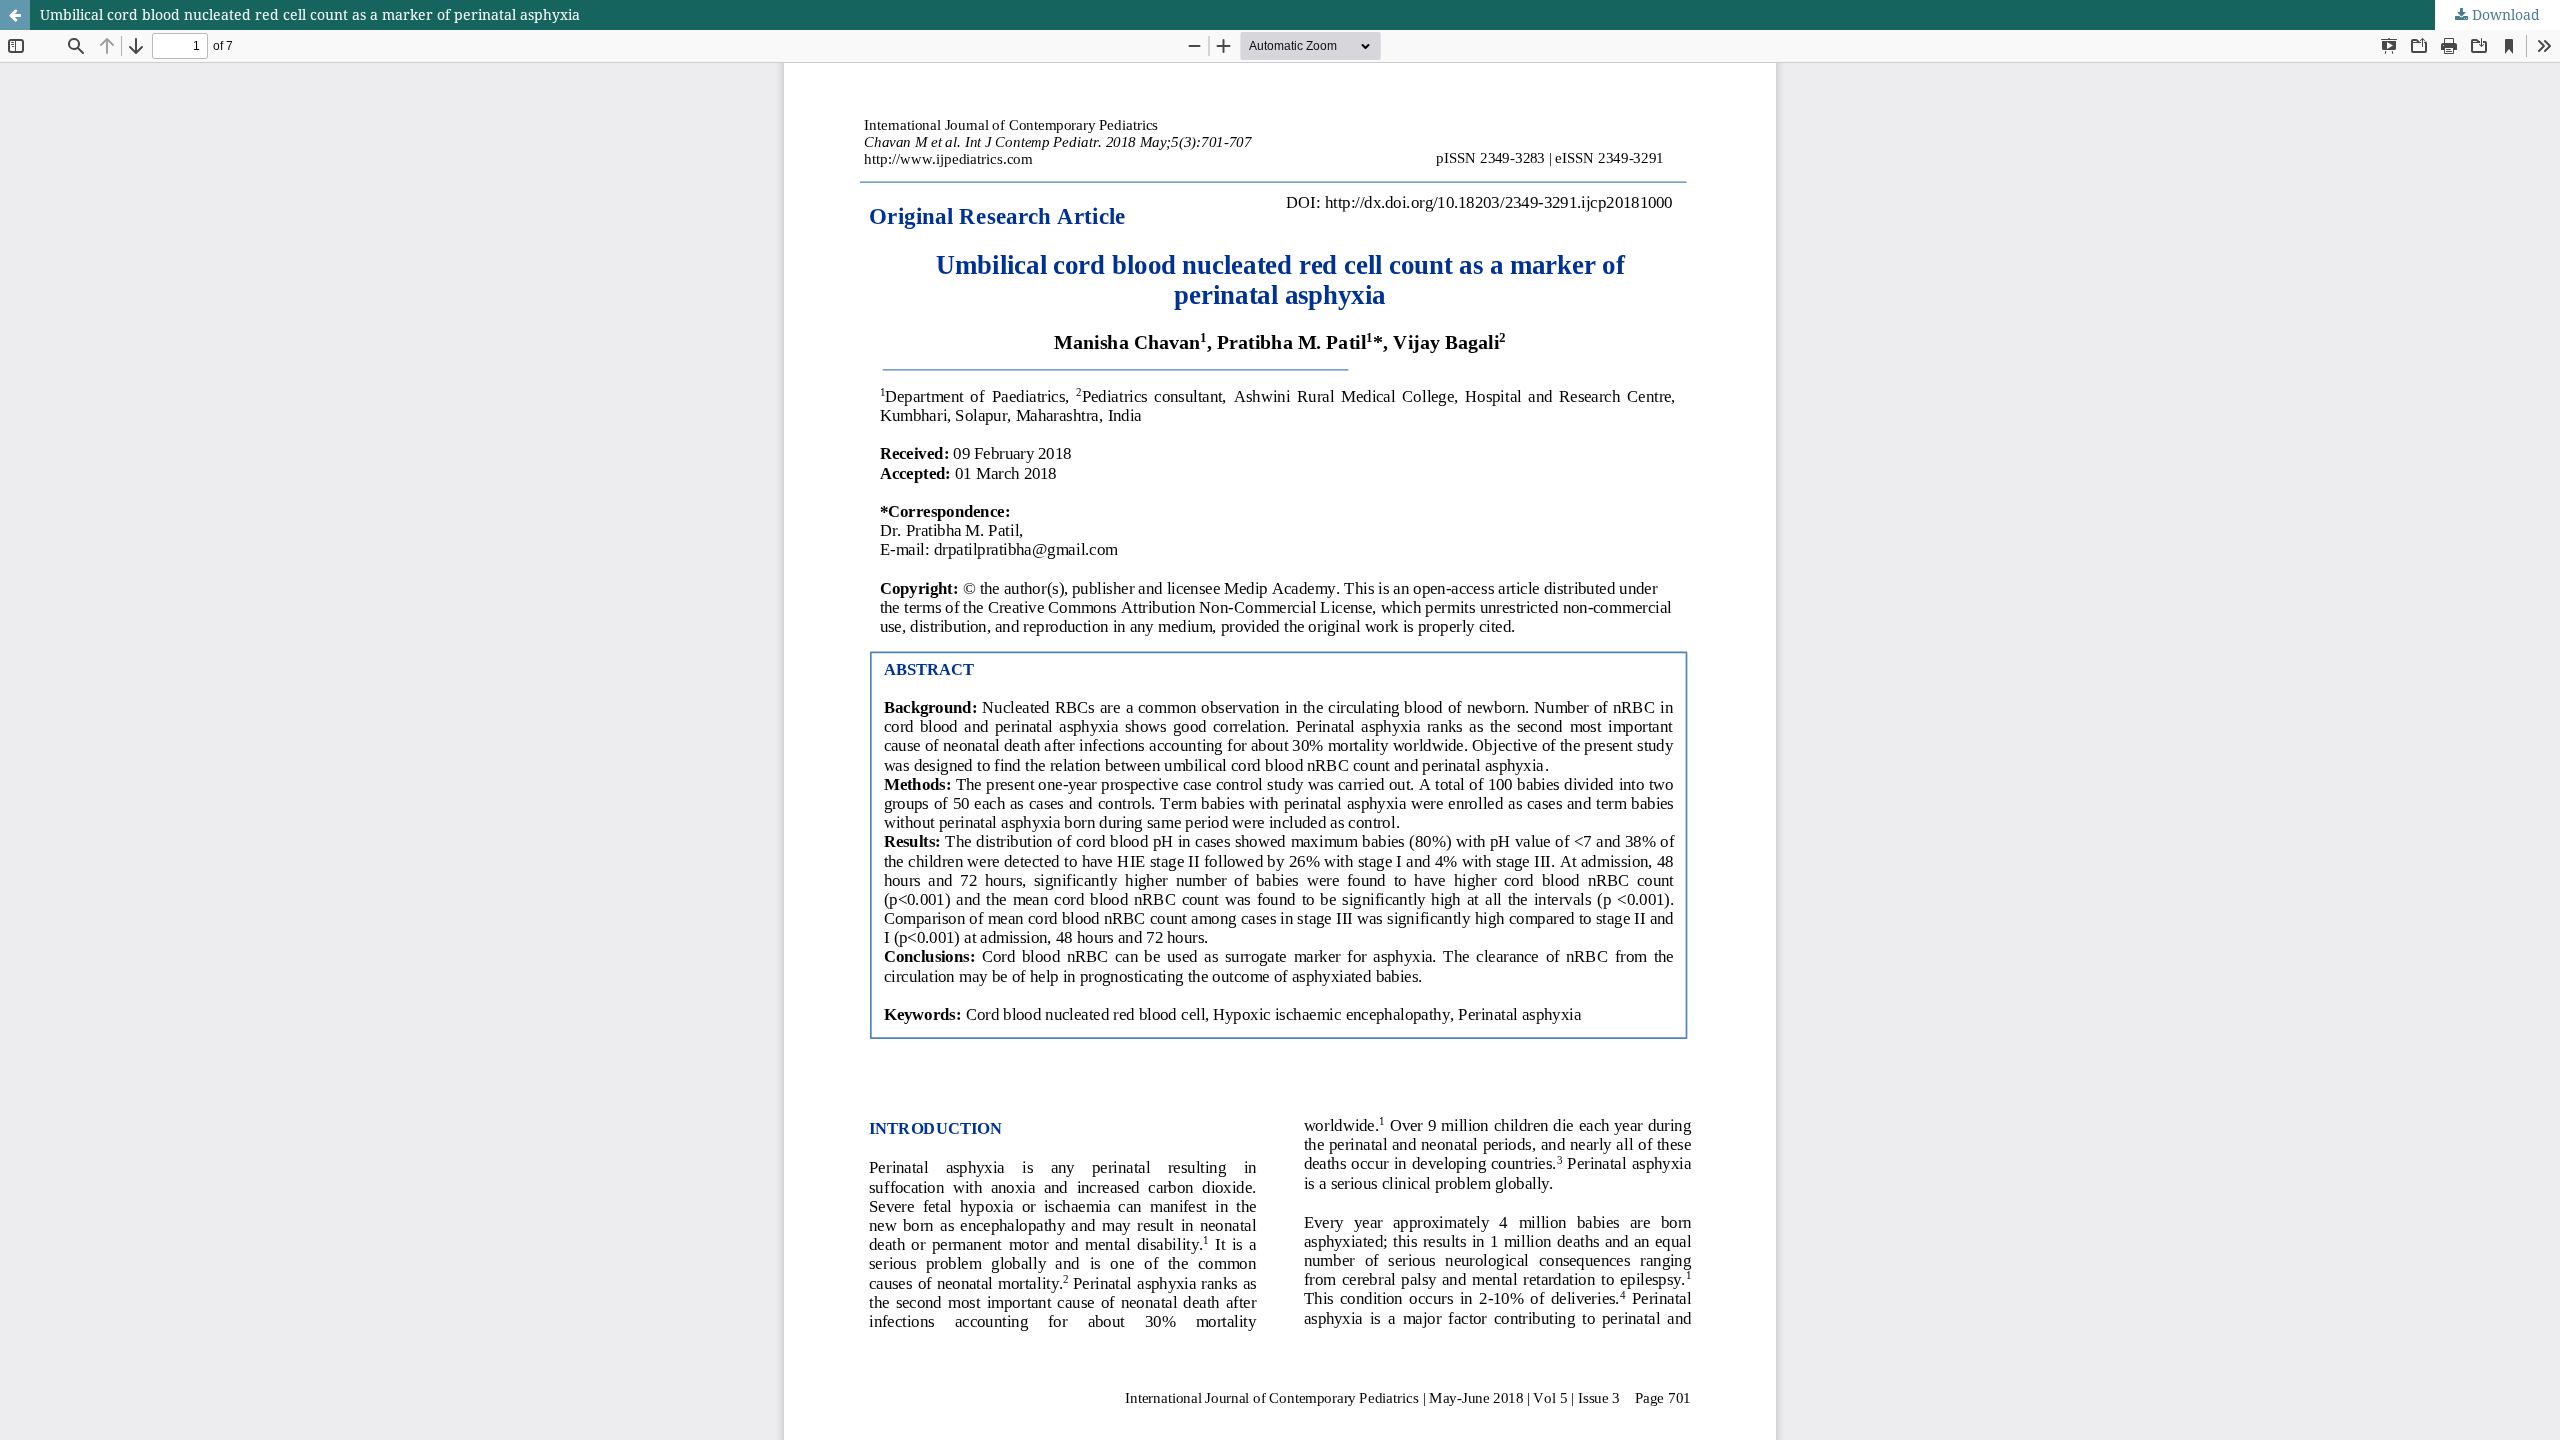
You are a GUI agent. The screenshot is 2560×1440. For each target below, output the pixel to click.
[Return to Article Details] (15, 15)
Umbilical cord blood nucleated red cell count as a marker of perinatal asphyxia (310, 14)
